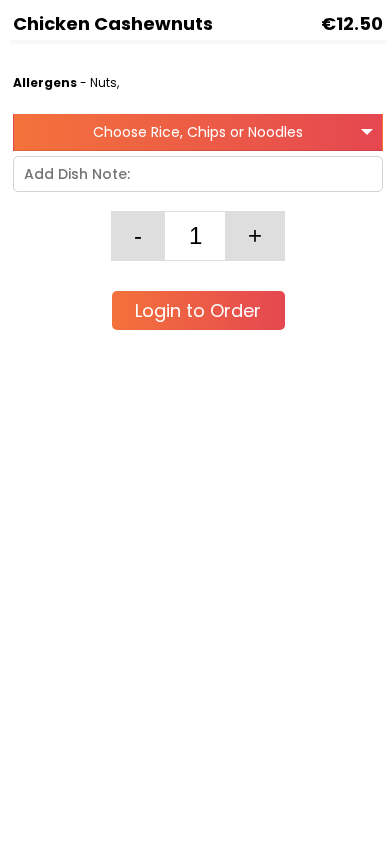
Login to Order (198, 310)
